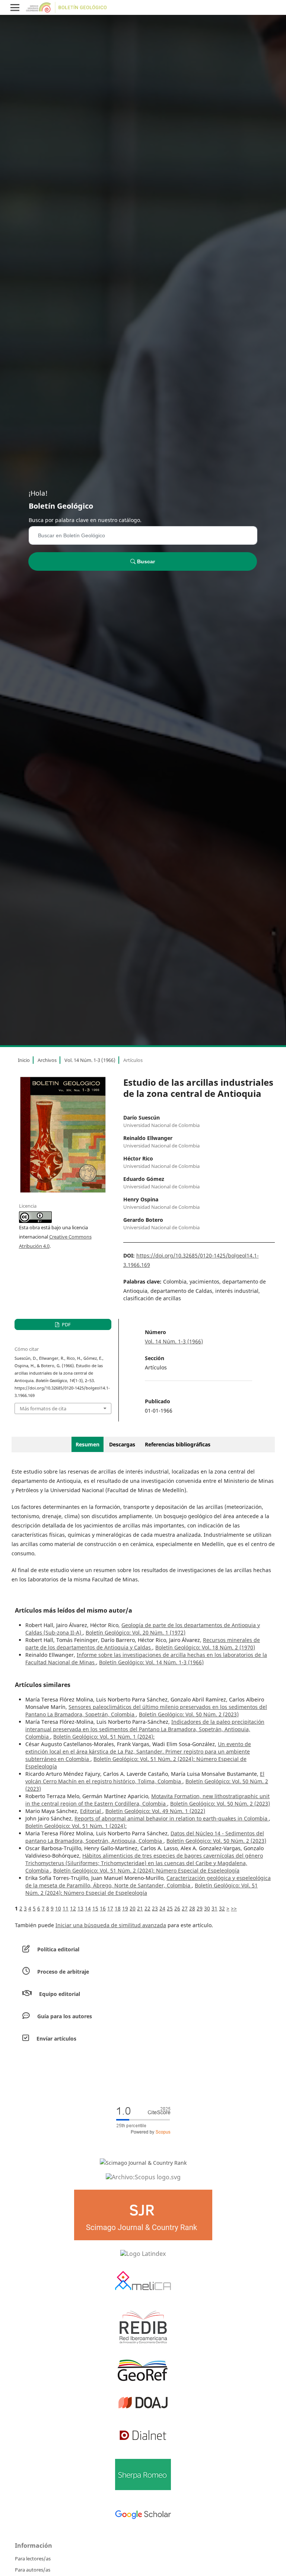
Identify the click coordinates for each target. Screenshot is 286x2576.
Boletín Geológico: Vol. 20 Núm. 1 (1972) (136, 1632)
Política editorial (58, 1949)
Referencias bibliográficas (178, 1444)
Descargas (122, 1444)
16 (103, 1908)
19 (125, 1908)
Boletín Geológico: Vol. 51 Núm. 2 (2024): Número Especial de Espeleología (146, 1870)
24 (162, 1908)
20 (133, 1908)
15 (95, 1908)
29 (200, 1908)
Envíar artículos (56, 2039)
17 (110, 1908)
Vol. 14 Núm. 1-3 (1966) (90, 1060)
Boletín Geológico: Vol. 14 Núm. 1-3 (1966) (151, 1662)
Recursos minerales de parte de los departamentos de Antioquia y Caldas (143, 1644)
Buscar (145, 561)
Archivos (47, 1060)
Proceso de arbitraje (63, 1972)
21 (140, 1908)
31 (214, 1908)
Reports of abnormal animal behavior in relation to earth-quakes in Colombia (172, 1818)
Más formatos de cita (43, 1408)
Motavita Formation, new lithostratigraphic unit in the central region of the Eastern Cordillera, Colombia (147, 1800)
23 (155, 1908)
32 (222, 1908)
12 (73, 1908)
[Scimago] (143, 2162)
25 (170, 1908)
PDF (66, 1324)
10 (58, 1908)
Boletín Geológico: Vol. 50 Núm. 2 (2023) (189, 1714)
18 (118, 1908)
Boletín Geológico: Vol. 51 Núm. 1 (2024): (104, 1737)
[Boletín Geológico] (143, 2177)
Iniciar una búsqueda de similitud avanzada (111, 1925)
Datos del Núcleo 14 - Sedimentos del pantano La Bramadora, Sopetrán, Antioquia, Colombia (145, 1837)
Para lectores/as (33, 2559)
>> (234, 1908)
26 (177, 1908)
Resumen (88, 1444)
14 (88, 1908)
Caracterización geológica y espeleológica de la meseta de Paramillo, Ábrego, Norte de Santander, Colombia (148, 1882)
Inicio (24, 1060)
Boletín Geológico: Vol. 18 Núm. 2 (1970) (205, 1647)
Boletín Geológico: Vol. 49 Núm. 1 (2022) (155, 1811)
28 (192, 1908)
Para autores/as (33, 2570)
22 (147, 1908)
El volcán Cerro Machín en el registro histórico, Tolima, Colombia (145, 1778)
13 (80, 1908)
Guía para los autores (65, 2016)
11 (66, 1908)
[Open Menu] (15, 7)
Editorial (91, 1811)
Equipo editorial (60, 1994)
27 (185, 1908)
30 (207, 1908)
